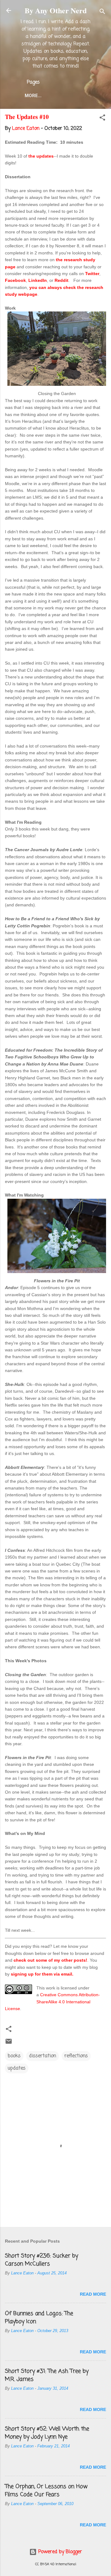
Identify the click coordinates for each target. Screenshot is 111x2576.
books (14, 2056)
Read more (93, 2294)
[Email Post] (9, 2044)
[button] (102, 119)
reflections (76, 2056)
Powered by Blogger (59, 2552)
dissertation (43, 2056)
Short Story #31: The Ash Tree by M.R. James (47, 2375)
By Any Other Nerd (56, 10)
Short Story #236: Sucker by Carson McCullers (41, 2260)
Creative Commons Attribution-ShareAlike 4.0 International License (52, 2002)
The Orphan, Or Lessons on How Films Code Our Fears (46, 2491)
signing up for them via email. (42, 1974)
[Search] (102, 12)
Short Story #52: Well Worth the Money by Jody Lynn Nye (47, 2433)
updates (17, 2068)
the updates (41, 156)
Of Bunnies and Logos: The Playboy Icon (39, 2318)
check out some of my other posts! (50, 1960)
